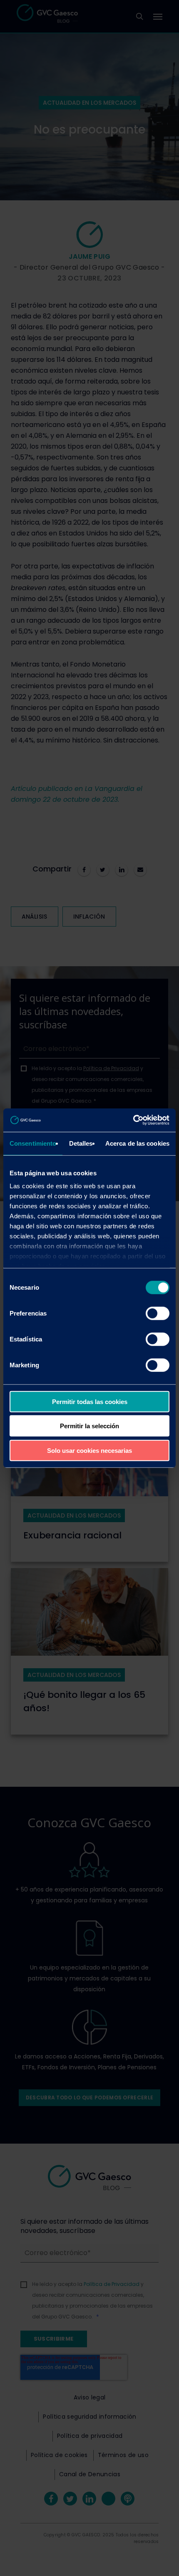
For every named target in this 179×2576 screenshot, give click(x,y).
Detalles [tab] (81, 1143)
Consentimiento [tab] (33, 1143)
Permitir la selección (89, 1426)
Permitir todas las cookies (90, 1401)
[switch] (158, 1313)
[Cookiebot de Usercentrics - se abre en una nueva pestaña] (133, 1120)
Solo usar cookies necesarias (89, 1450)
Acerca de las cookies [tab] (137, 1143)
